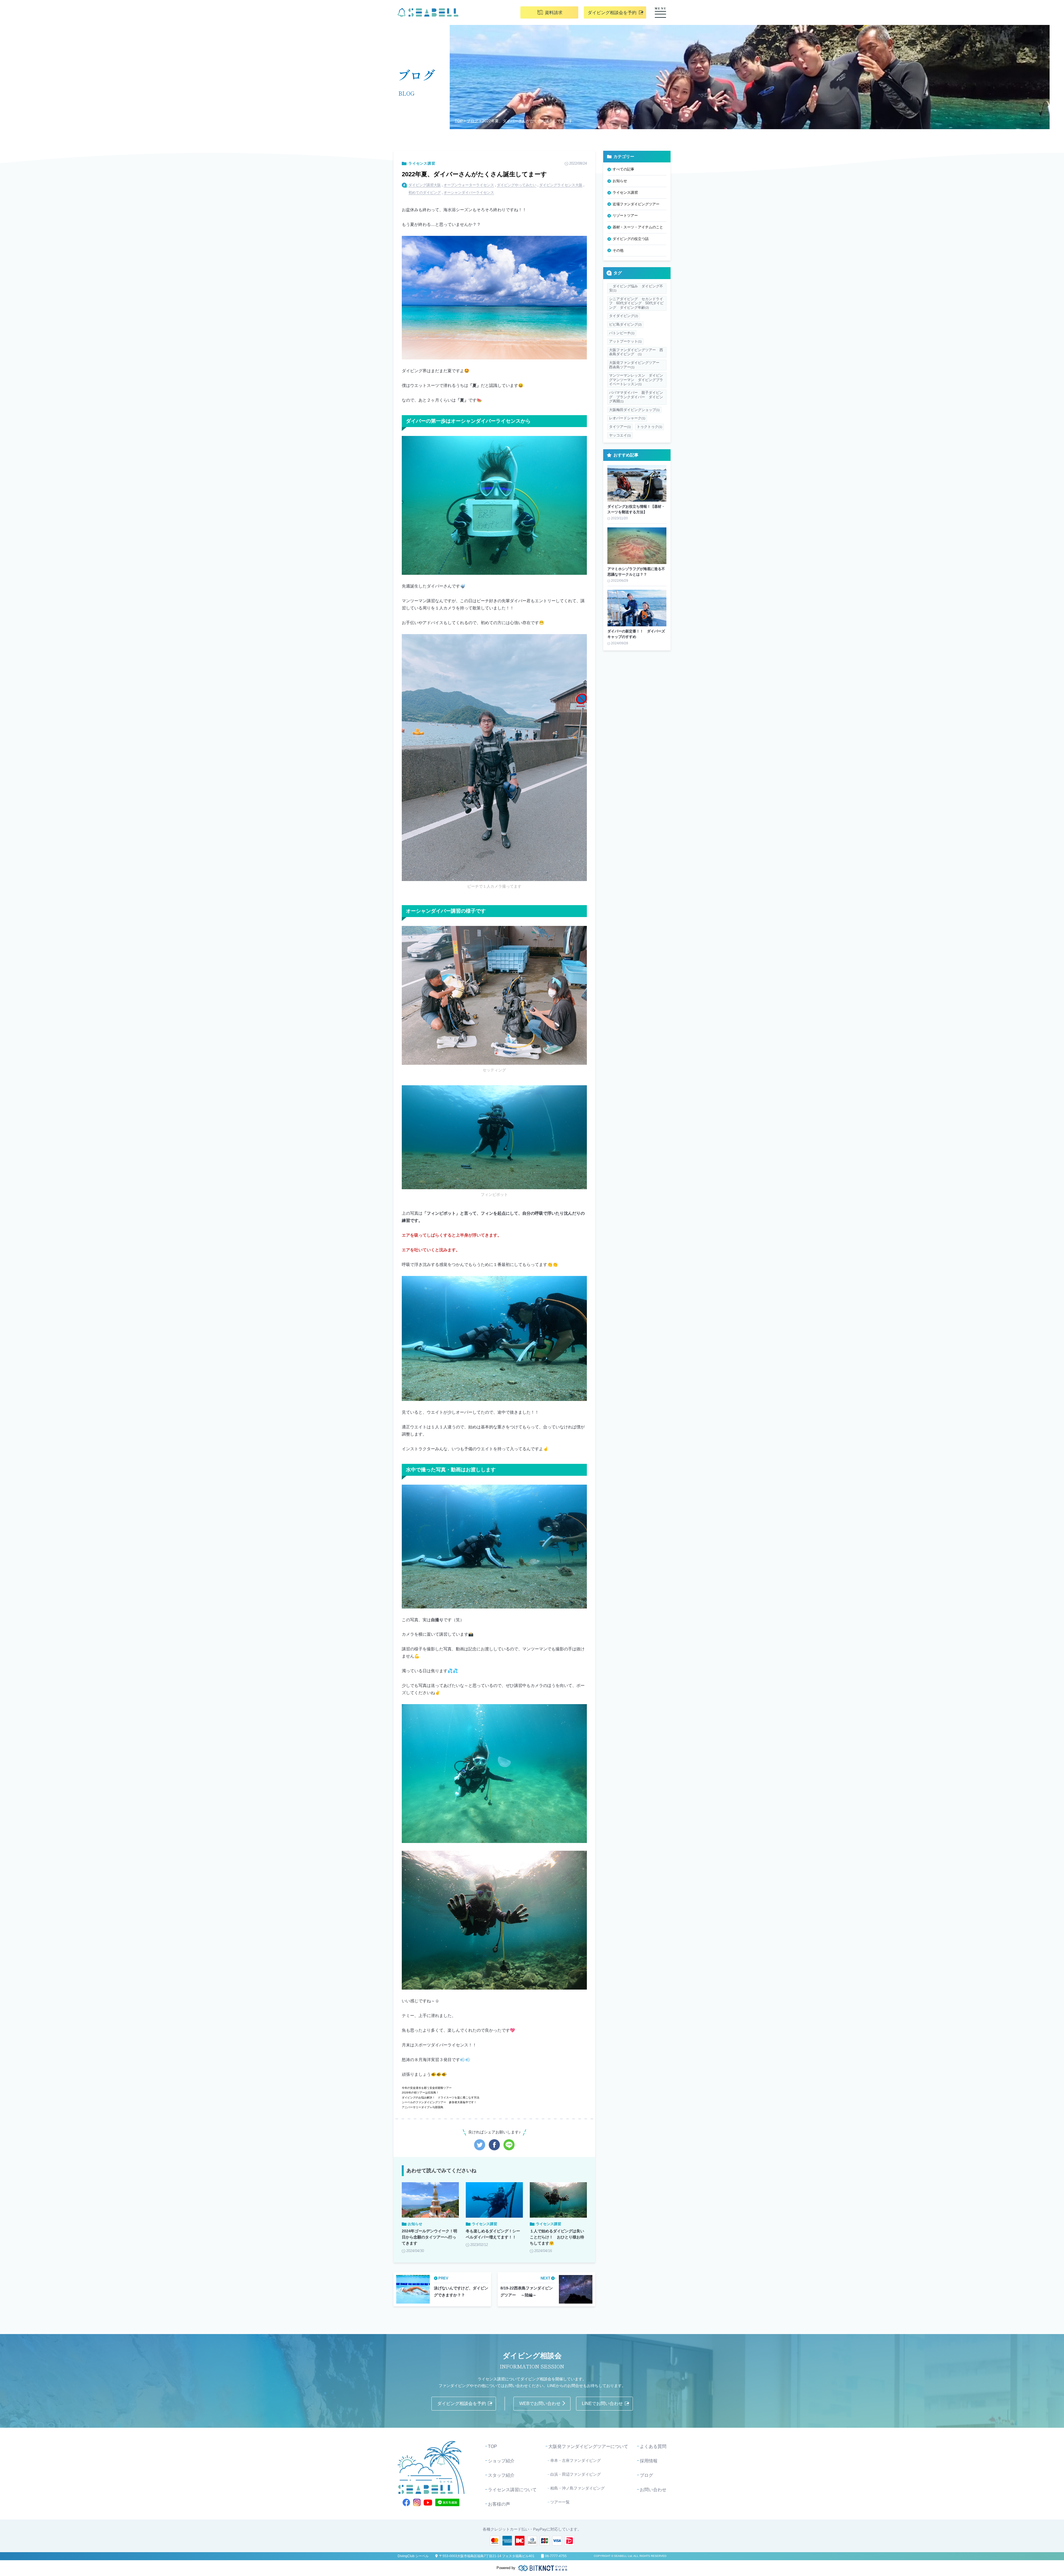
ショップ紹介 (501, 2461)
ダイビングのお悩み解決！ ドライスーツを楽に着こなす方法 (441, 2098)
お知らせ (620, 181)
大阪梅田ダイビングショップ (634, 410)
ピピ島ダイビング (625, 324)
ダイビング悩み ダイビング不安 (636, 288)
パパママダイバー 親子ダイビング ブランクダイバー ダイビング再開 (636, 397)
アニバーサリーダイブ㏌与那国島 (423, 2107)
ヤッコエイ (620, 435)
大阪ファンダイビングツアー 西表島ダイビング (636, 352)
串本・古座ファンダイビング (576, 2460)
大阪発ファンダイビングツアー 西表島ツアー (636, 365)
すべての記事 (623, 169)
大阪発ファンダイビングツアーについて (588, 2446)
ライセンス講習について (512, 2490)
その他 (618, 250)
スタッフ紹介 (501, 2475)
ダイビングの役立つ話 (631, 239)
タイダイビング (624, 316)
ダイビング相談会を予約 (612, 13)
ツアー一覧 (560, 2502)
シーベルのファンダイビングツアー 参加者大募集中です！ (439, 2102)
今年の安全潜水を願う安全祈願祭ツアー (427, 2088)
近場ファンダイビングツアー (636, 204)
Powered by (506, 2568)
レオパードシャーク (627, 418)
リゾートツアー (625, 215)
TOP (459, 121)
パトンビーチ (622, 333)
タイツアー (620, 427)
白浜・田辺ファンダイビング (576, 2474)
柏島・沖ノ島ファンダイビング (577, 2488)
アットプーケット (625, 341)
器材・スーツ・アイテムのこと (638, 227)
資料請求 (554, 13)
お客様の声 (499, 2504)
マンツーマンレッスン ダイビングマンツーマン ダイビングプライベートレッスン (636, 380)
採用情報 (649, 2461)
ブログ (472, 121)
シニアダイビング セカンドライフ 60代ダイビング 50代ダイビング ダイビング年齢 (636, 303)
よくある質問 (653, 2446)
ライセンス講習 (422, 163)
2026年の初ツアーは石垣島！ (420, 2093)
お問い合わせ (653, 2490)
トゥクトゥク (649, 427)
